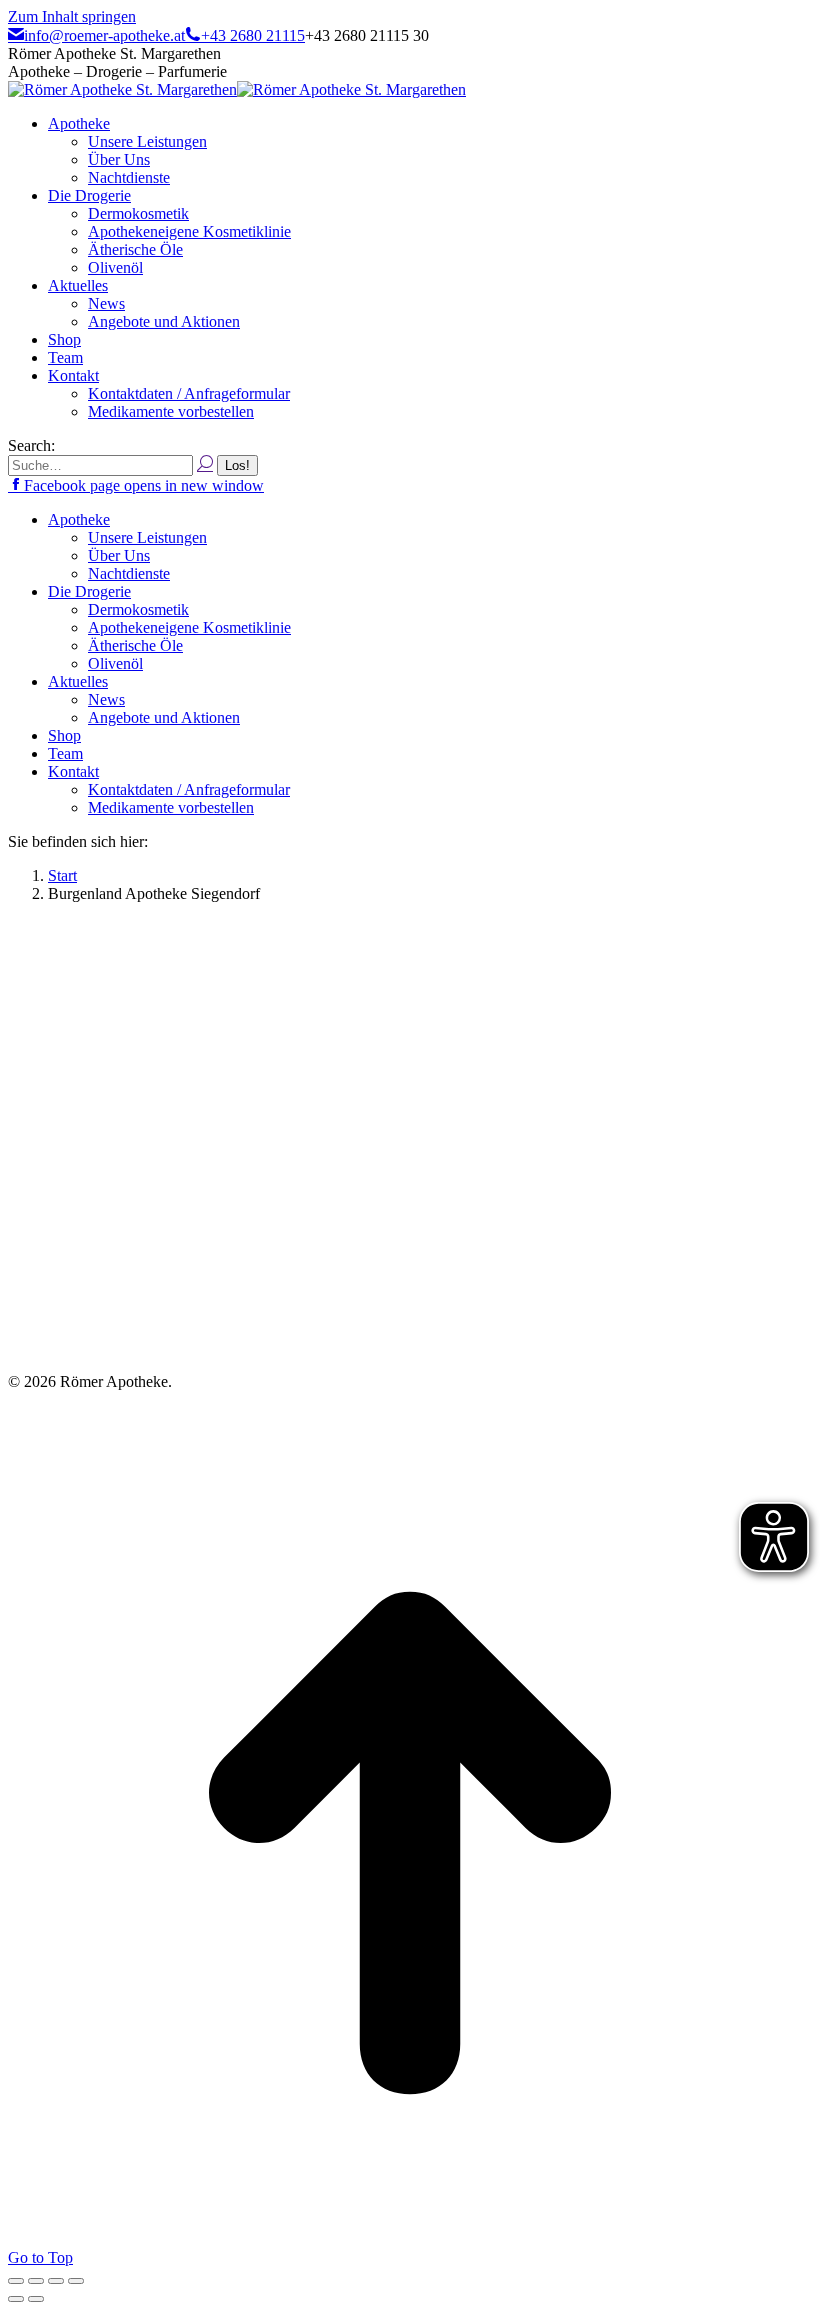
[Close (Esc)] (16, 2281)
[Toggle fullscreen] (56, 2281)
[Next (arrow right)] (36, 2299)
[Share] (36, 2281)
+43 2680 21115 (253, 35)
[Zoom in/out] (76, 2281)
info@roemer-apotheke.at (104, 35)
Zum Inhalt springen (72, 16)
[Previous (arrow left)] (16, 2299)
